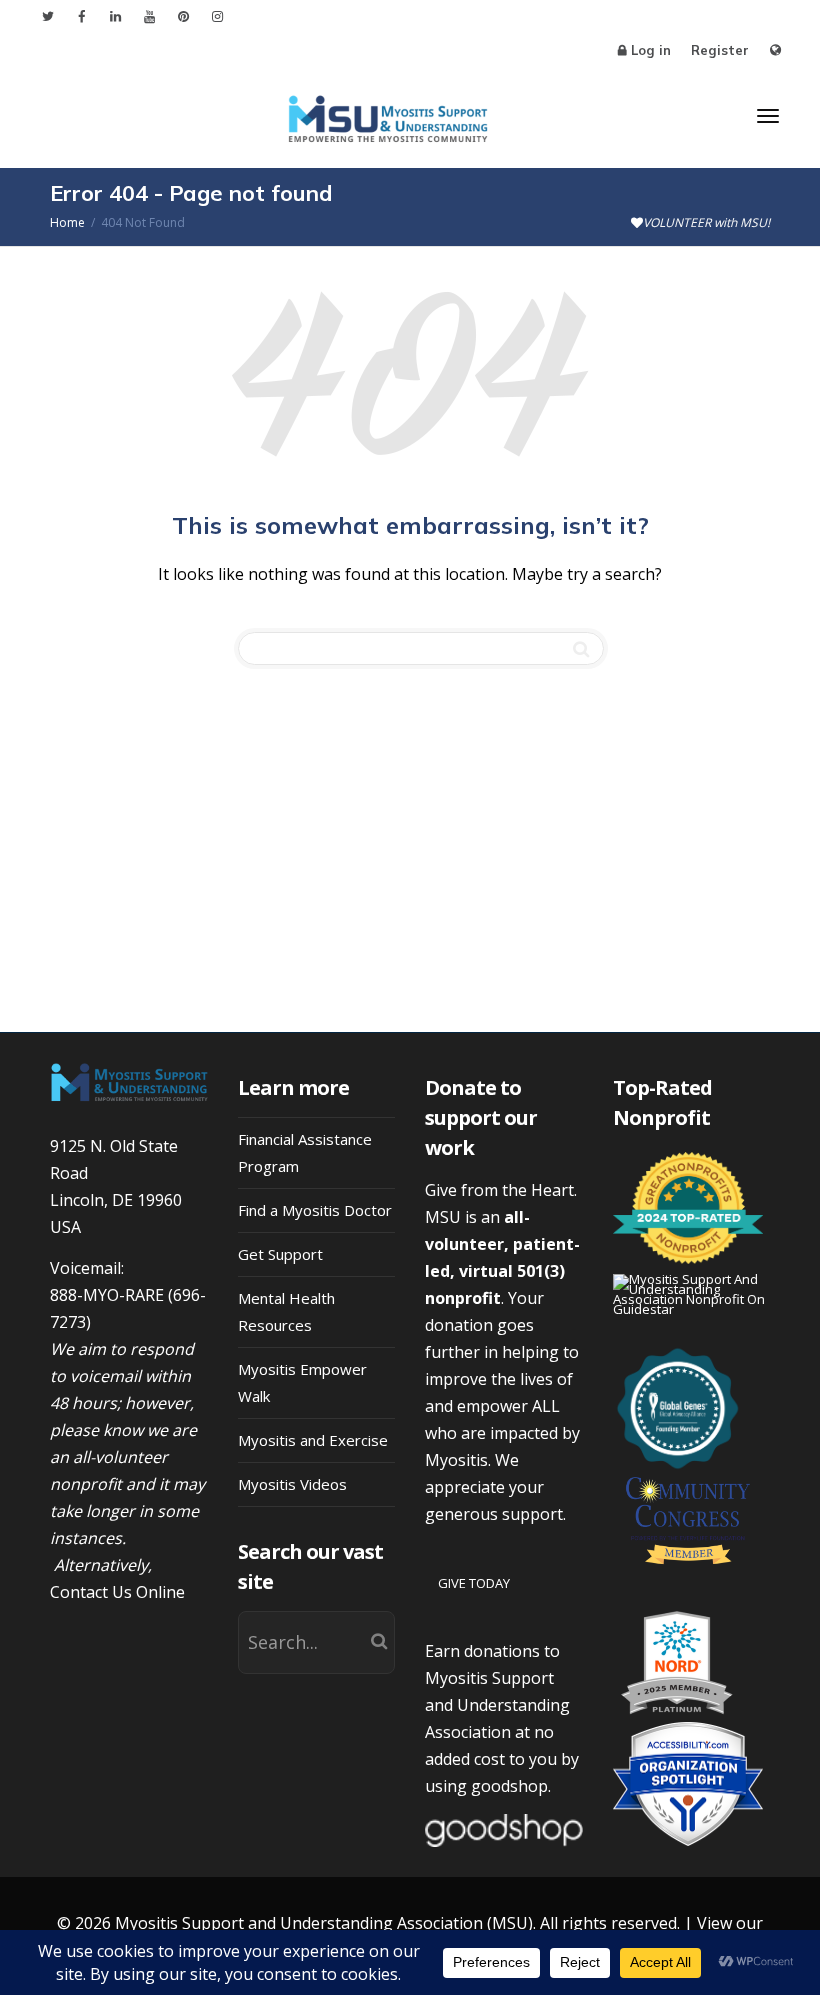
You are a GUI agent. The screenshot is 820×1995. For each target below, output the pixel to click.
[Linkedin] (115, 16)
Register (720, 50)
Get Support (280, 1254)
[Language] (775, 50)
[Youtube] (149, 16)
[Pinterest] (183, 16)
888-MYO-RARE (107, 1295)
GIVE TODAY (474, 1583)
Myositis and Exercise (313, 1440)
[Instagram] (217, 16)
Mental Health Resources (286, 1311)
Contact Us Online (117, 1592)
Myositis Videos (292, 1484)
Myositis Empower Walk (302, 1382)
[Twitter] (47, 16)
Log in (651, 50)
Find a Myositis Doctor (315, 1210)
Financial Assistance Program (305, 1152)
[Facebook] (81, 16)
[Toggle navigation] (768, 116)
